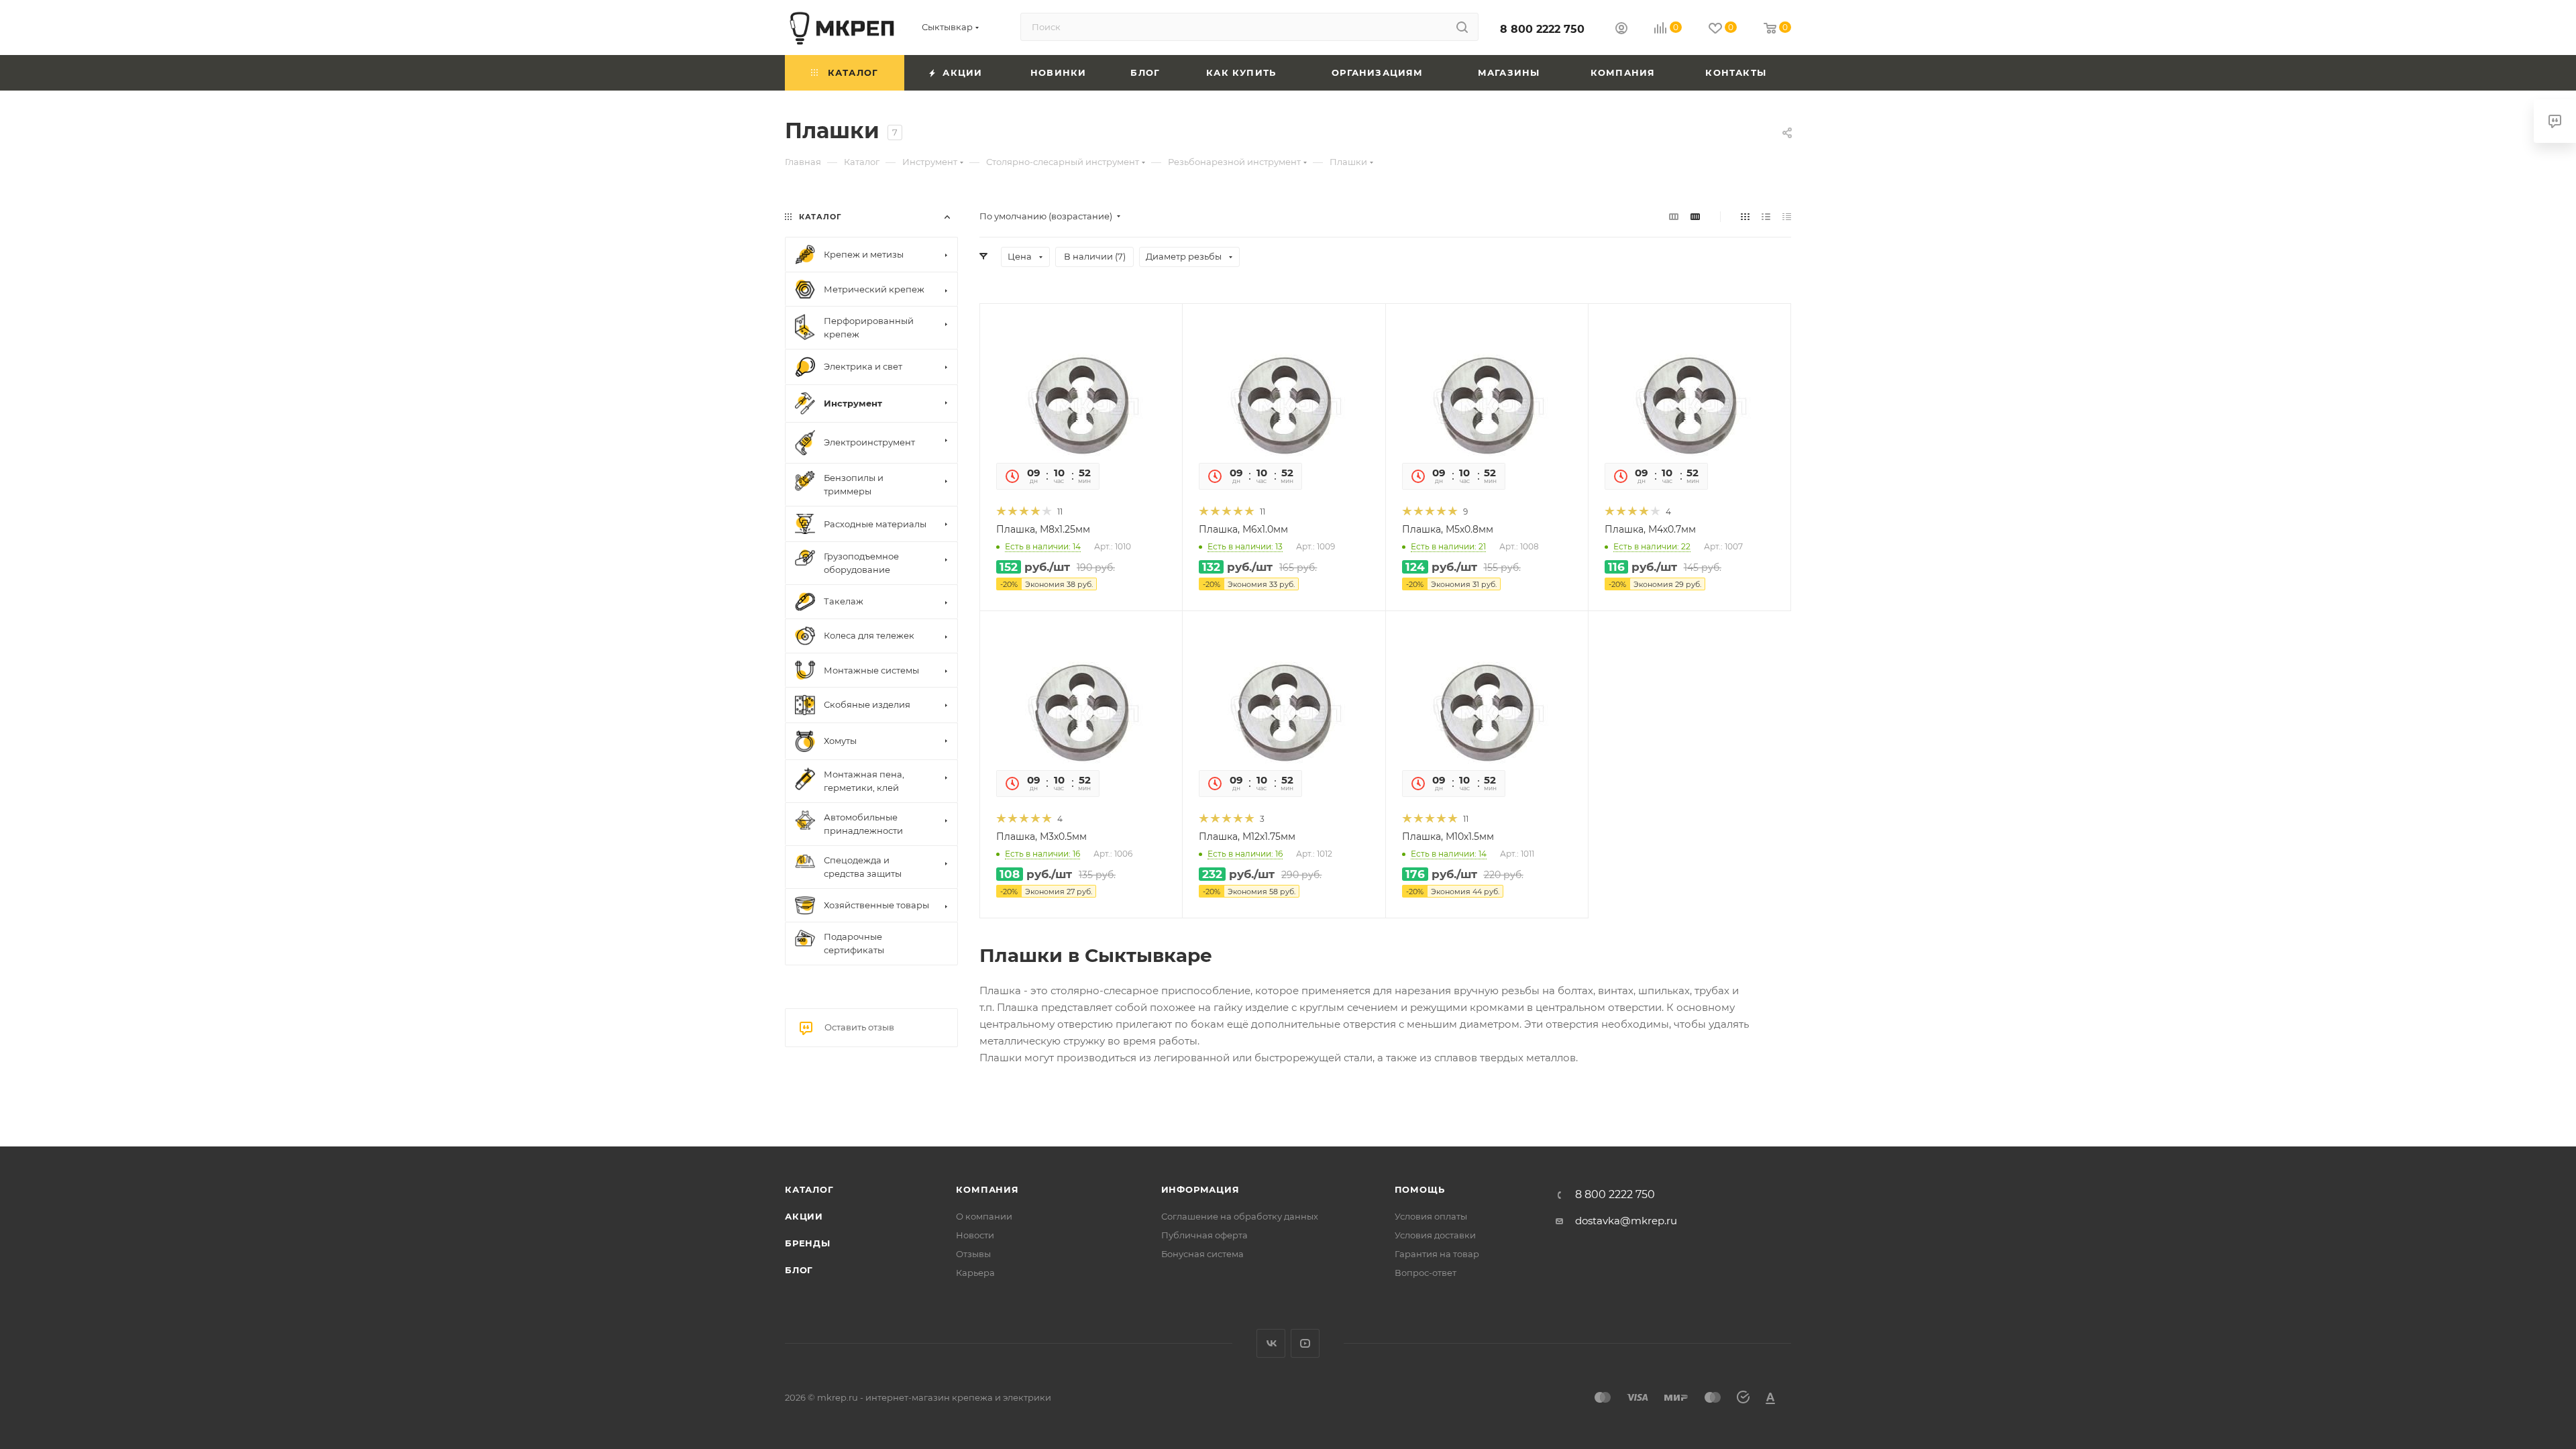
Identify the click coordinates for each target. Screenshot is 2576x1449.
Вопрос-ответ (1426, 1273)
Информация (1200, 1189)
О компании (984, 1216)
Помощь (1420, 1189)
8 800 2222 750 (1542, 29)
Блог (799, 1270)
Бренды (808, 1243)
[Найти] (1462, 27)
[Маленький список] (1674, 216)
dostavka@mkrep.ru (1626, 1221)
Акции (804, 1216)
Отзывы (973, 1254)
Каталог (809, 1189)
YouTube (1305, 1343)
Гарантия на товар (1437, 1254)
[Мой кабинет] (1621, 30)
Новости (975, 1235)
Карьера (975, 1273)
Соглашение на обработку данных (1240, 1216)
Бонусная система (1202, 1254)
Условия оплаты (1431, 1216)
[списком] (1766, 216)
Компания (987, 1189)
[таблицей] (1787, 216)
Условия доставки (1435, 1235)
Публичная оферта (1204, 1235)
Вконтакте (1271, 1343)
